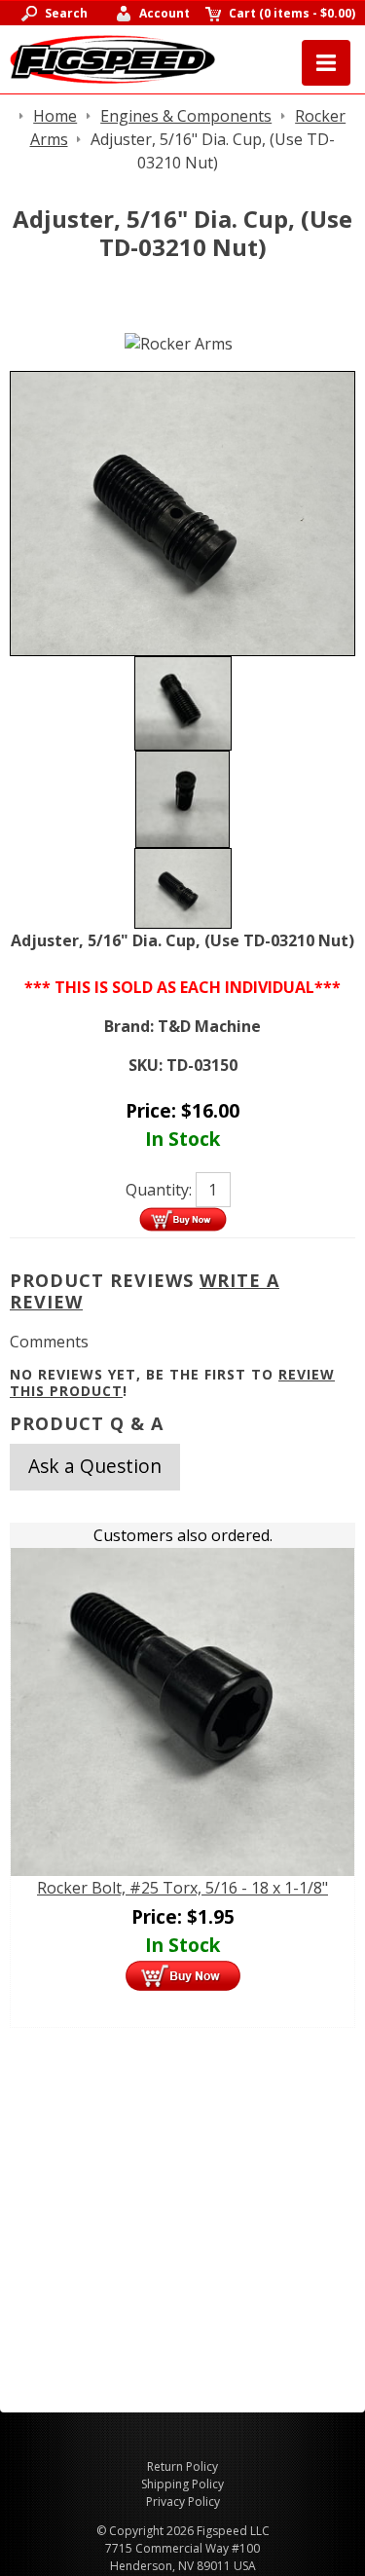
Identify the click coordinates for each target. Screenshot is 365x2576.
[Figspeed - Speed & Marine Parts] (112, 57)
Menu (326, 63)
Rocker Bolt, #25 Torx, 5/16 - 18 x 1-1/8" (182, 1888)
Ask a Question (95, 1466)
